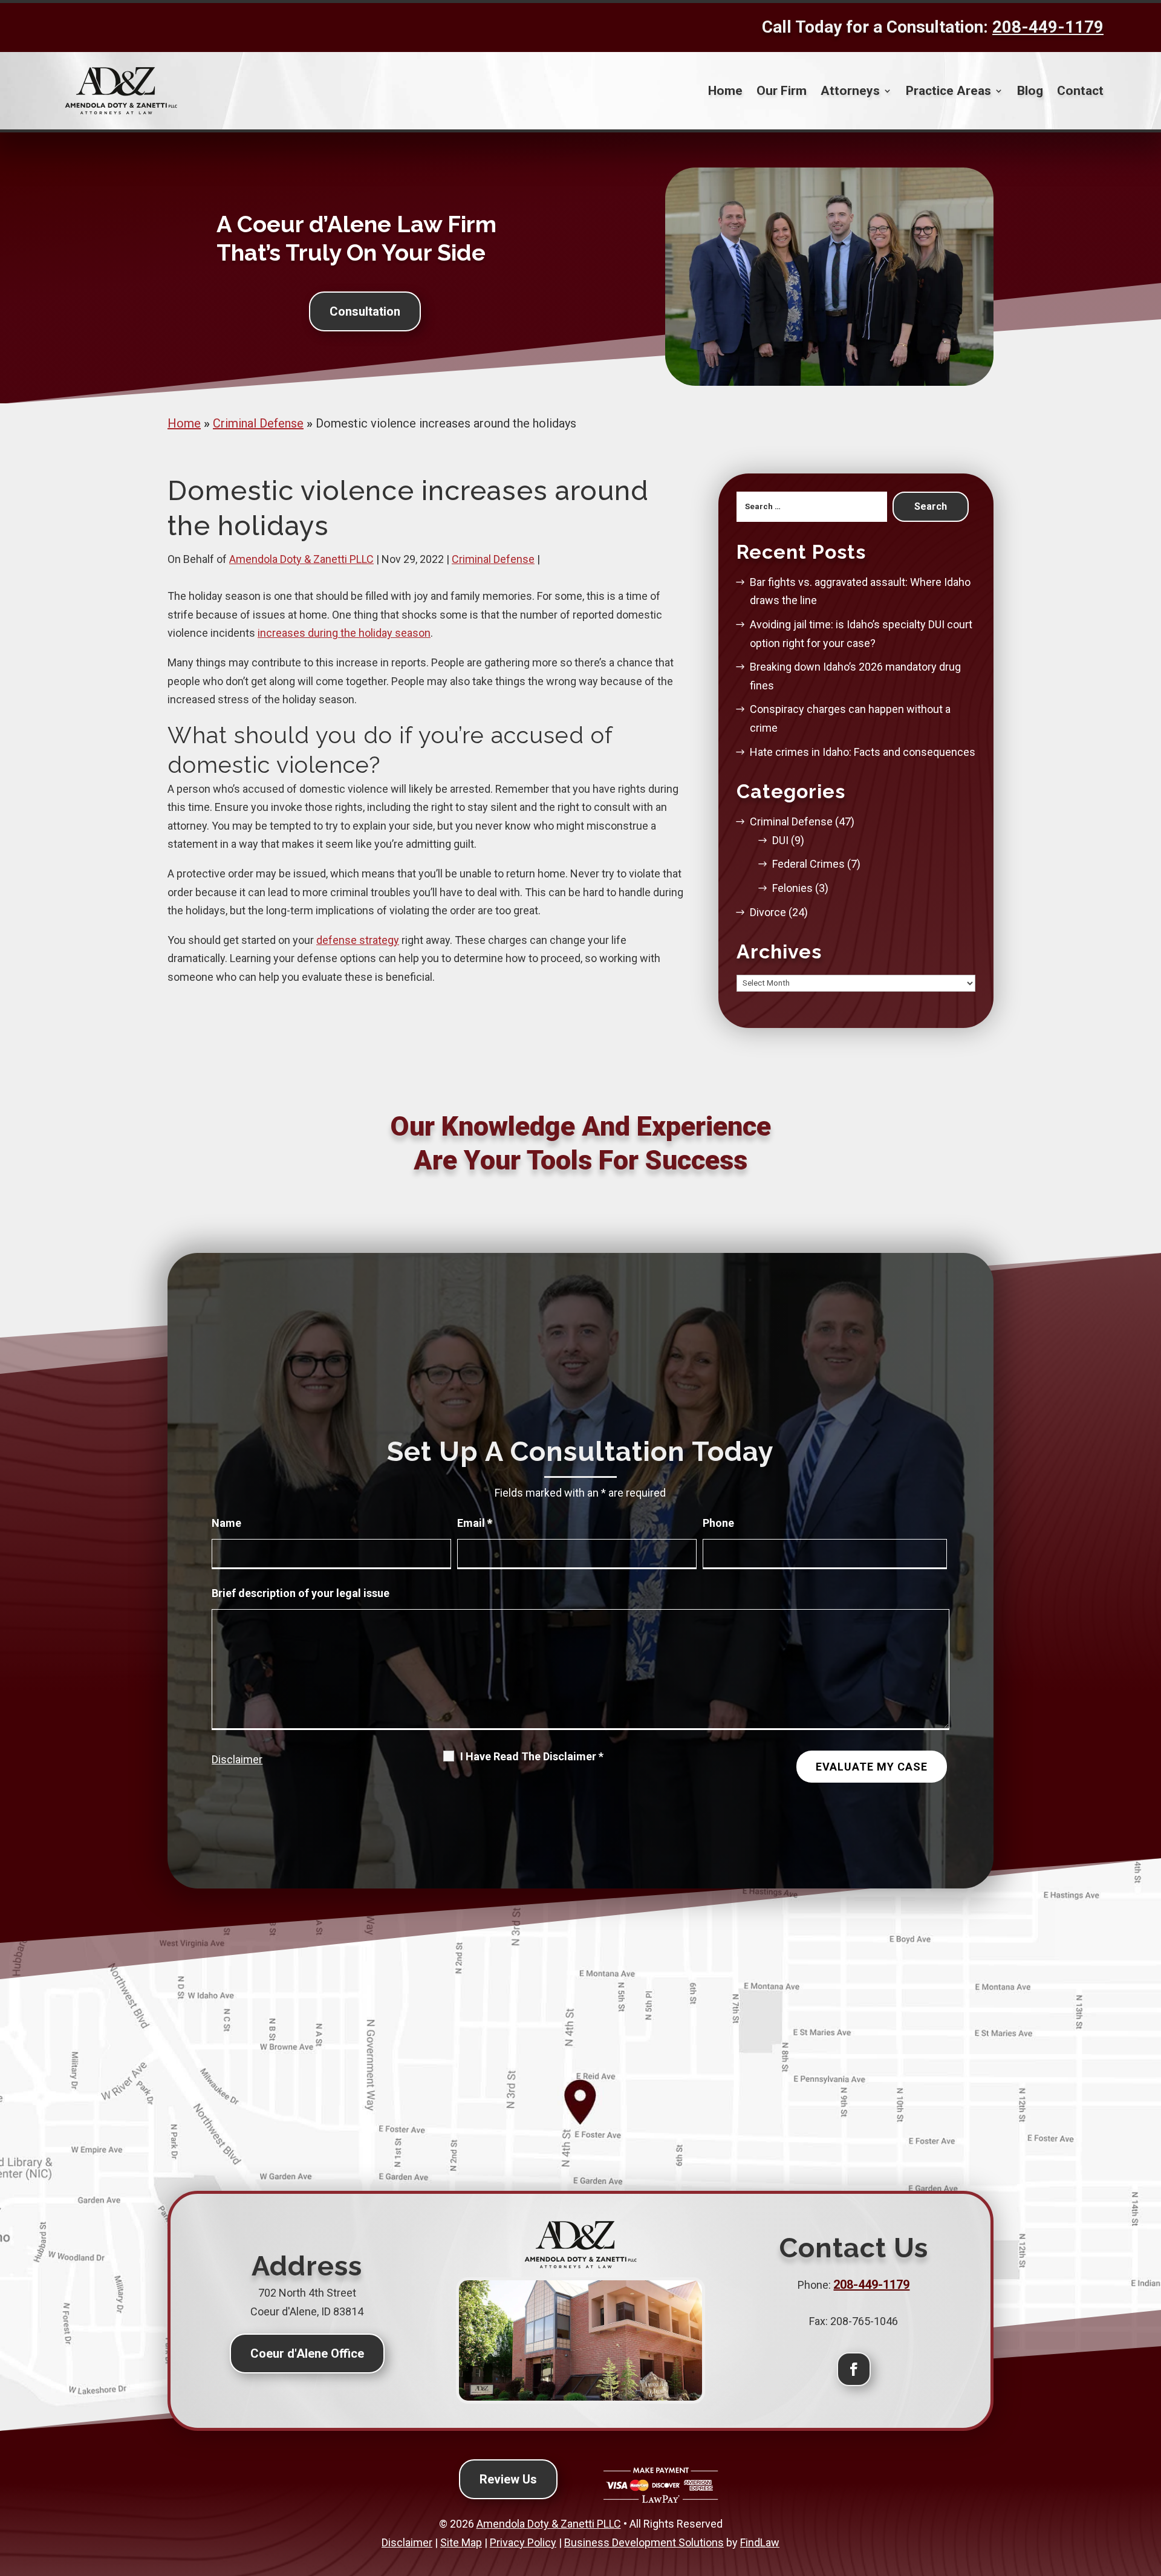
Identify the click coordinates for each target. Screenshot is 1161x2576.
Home (725, 91)
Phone (718, 1523)
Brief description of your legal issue (301, 1593)
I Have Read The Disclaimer (532, 1757)
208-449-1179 (1048, 27)
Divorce (768, 912)
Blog (1030, 91)
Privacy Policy (523, 2542)
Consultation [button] (365, 311)
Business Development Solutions (644, 2542)
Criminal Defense (493, 559)
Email (475, 1523)
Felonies (792, 888)
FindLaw (760, 2542)
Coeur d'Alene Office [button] (307, 2353)
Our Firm (782, 91)
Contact (1080, 91)
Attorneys (850, 91)
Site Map (461, 2542)
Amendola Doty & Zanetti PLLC (301, 559)
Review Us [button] (508, 2479)
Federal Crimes (808, 864)
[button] (1147, 2487)
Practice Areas (948, 91)
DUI (780, 840)
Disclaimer (237, 1759)
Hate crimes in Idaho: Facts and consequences (863, 752)
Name (226, 1523)
